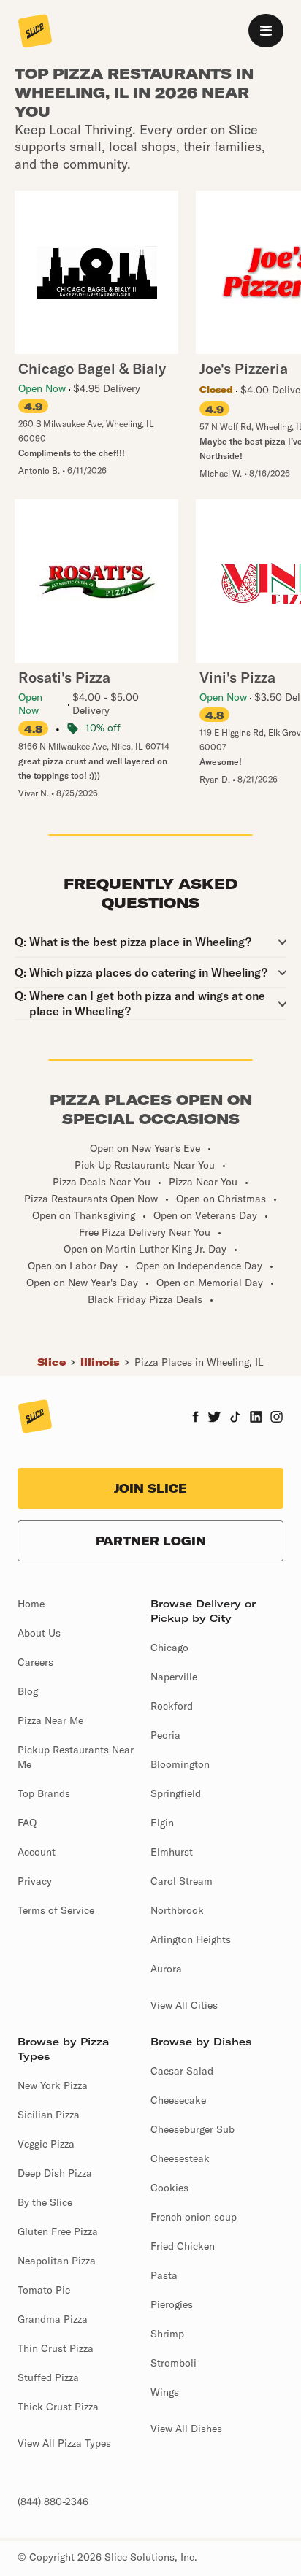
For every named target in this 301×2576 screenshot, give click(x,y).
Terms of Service (56, 1910)
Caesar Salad (182, 2071)
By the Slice (45, 2202)
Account (37, 1852)
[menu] (266, 31)
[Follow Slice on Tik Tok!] (235, 1418)
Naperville (174, 1677)
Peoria (165, 1735)
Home (31, 1604)
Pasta (164, 2275)
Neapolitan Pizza (57, 2261)
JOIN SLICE (150, 1488)
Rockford (172, 1706)
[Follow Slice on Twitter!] (214, 1418)
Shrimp (167, 2334)
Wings (165, 2392)
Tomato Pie (44, 2290)
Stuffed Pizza (48, 2377)
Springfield (176, 1793)
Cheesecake (178, 2100)
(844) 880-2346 (53, 2502)
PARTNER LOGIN (151, 1541)
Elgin (162, 1823)
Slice (52, 1362)
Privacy (35, 1881)
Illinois (100, 1362)
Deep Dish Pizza (55, 2173)
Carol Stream (182, 1881)
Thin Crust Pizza (56, 2348)
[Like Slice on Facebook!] (195, 1418)
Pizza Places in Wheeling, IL (199, 1362)
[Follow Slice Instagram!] (277, 1418)
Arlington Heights (191, 1939)
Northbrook (177, 1910)
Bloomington (180, 1764)
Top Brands (44, 1793)
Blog (28, 1691)
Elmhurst (172, 1852)
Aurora (166, 1969)
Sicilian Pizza (49, 2115)
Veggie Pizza (46, 2144)
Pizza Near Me (50, 1720)
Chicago (169, 1648)
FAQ (27, 1823)
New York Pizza (53, 2085)
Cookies (169, 2188)
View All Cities (184, 2005)
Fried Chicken (183, 2246)
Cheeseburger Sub (193, 2129)
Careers (35, 1662)
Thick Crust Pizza (58, 2407)
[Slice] (35, 32)
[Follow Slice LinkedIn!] (256, 1418)
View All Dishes (186, 2429)
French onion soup (194, 2217)
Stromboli (174, 2363)
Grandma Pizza (53, 2319)
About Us (39, 1633)
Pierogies (172, 2304)
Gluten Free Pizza (58, 2231)
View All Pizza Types (64, 2443)
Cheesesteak (180, 2158)
